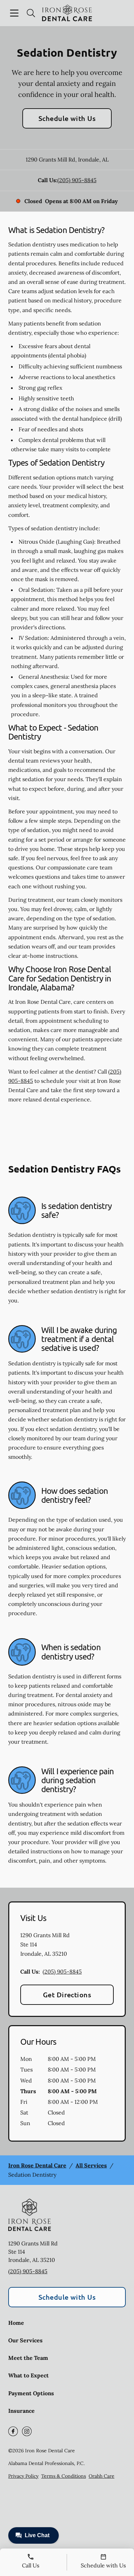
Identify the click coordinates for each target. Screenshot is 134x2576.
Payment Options (31, 2393)
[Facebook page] (13, 2431)
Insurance (21, 2411)
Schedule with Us (67, 118)
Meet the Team (28, 2358)
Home (16, 2323)
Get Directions (67, 1995)
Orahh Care (102, 2476)
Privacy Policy (23, 2476)
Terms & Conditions (64, 2476)
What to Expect (29, 2375)
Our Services (25, 2340)
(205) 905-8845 (77, 180)
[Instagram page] (27, 2431)
